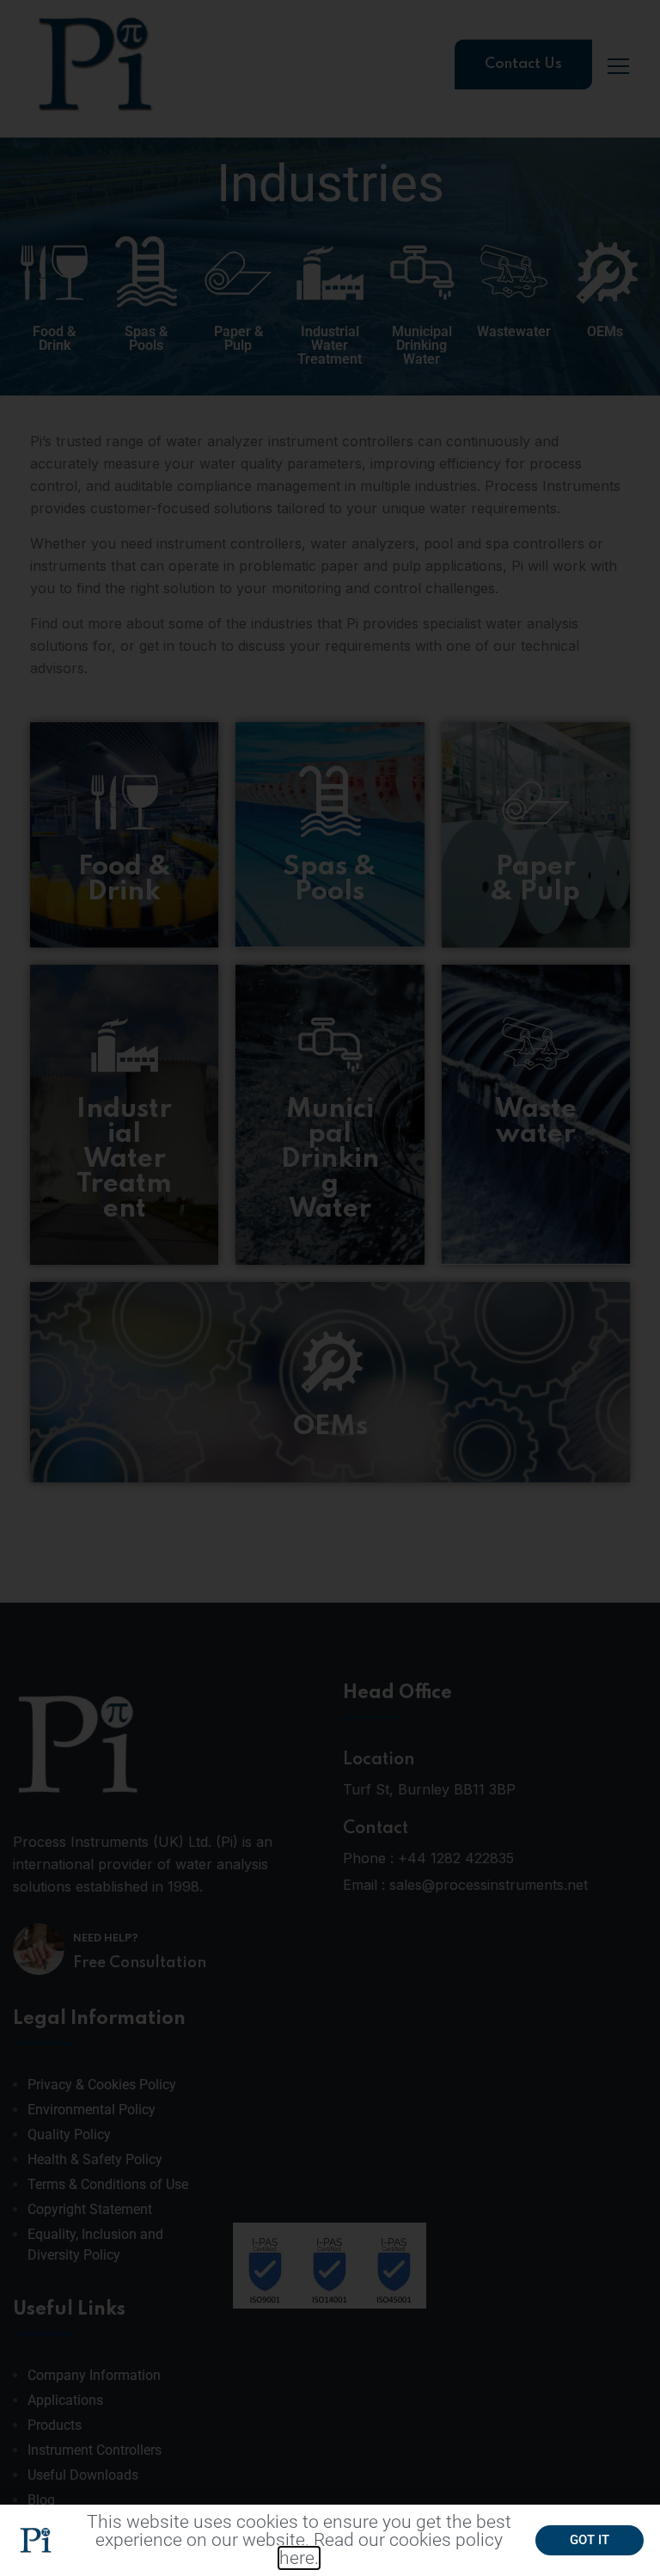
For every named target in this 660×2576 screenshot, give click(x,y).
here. (299, 2558)
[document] (330, 1288)
